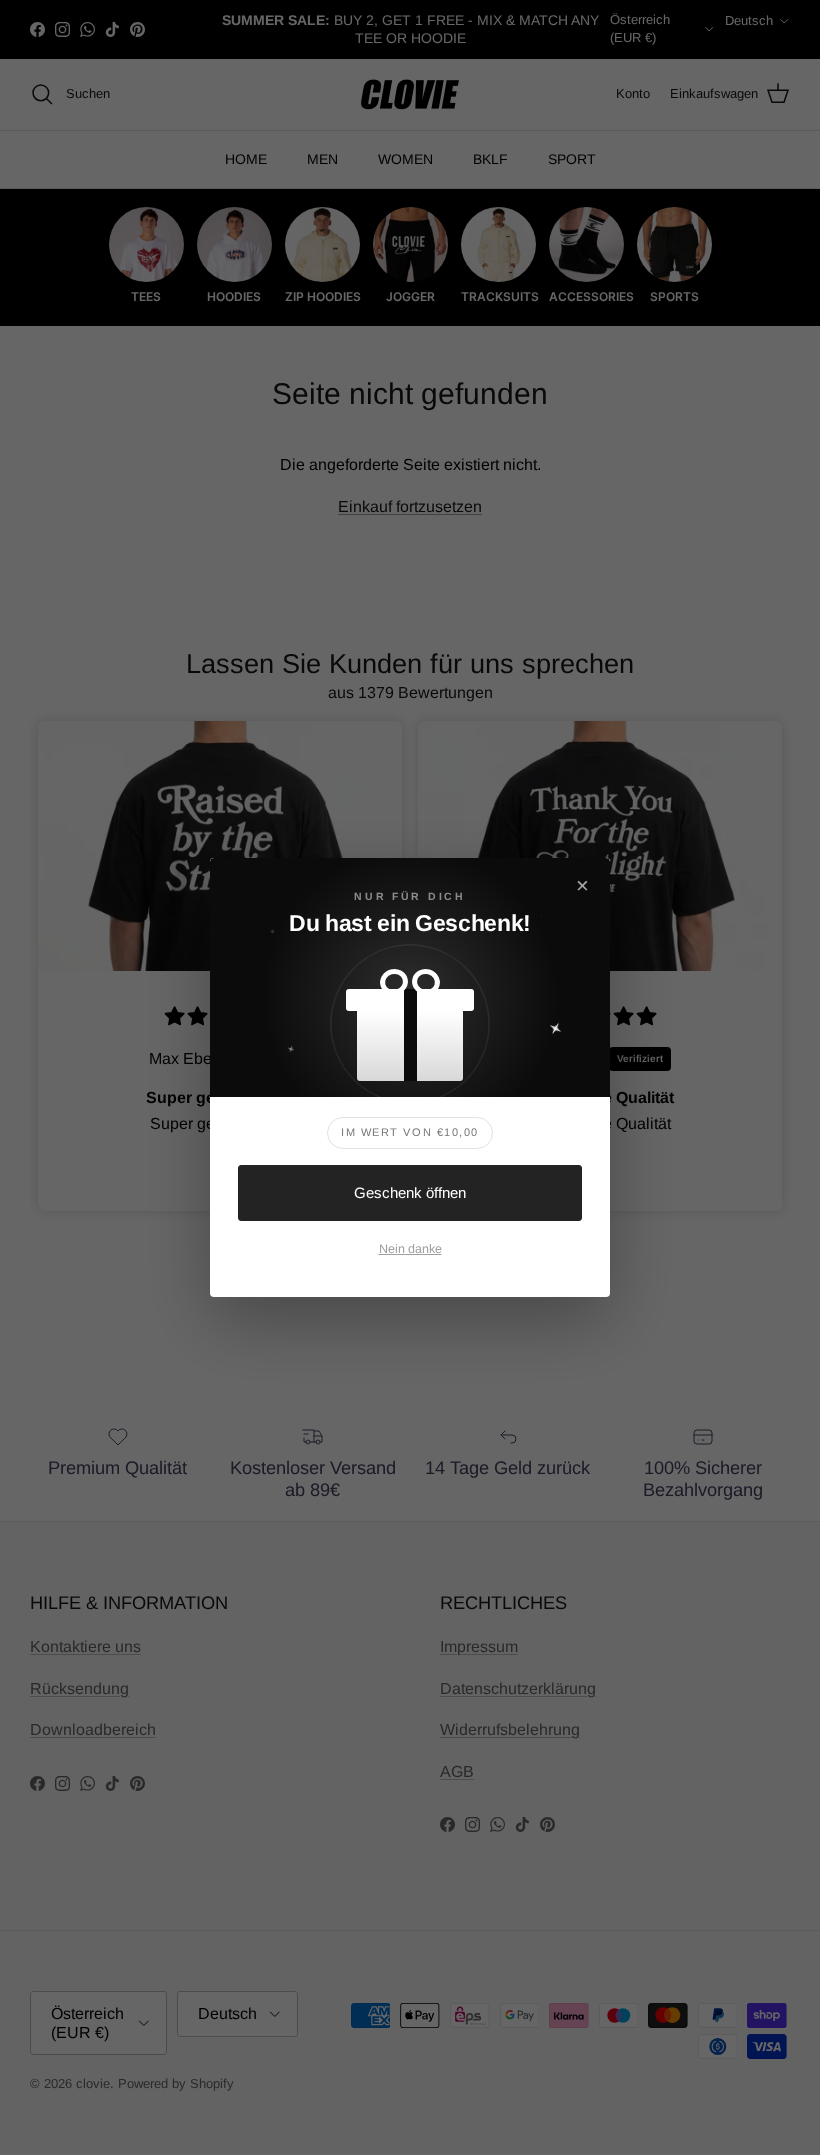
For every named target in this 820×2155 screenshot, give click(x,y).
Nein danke (410, 1249)
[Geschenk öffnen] (410, 1015)
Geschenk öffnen (410, 1192)
